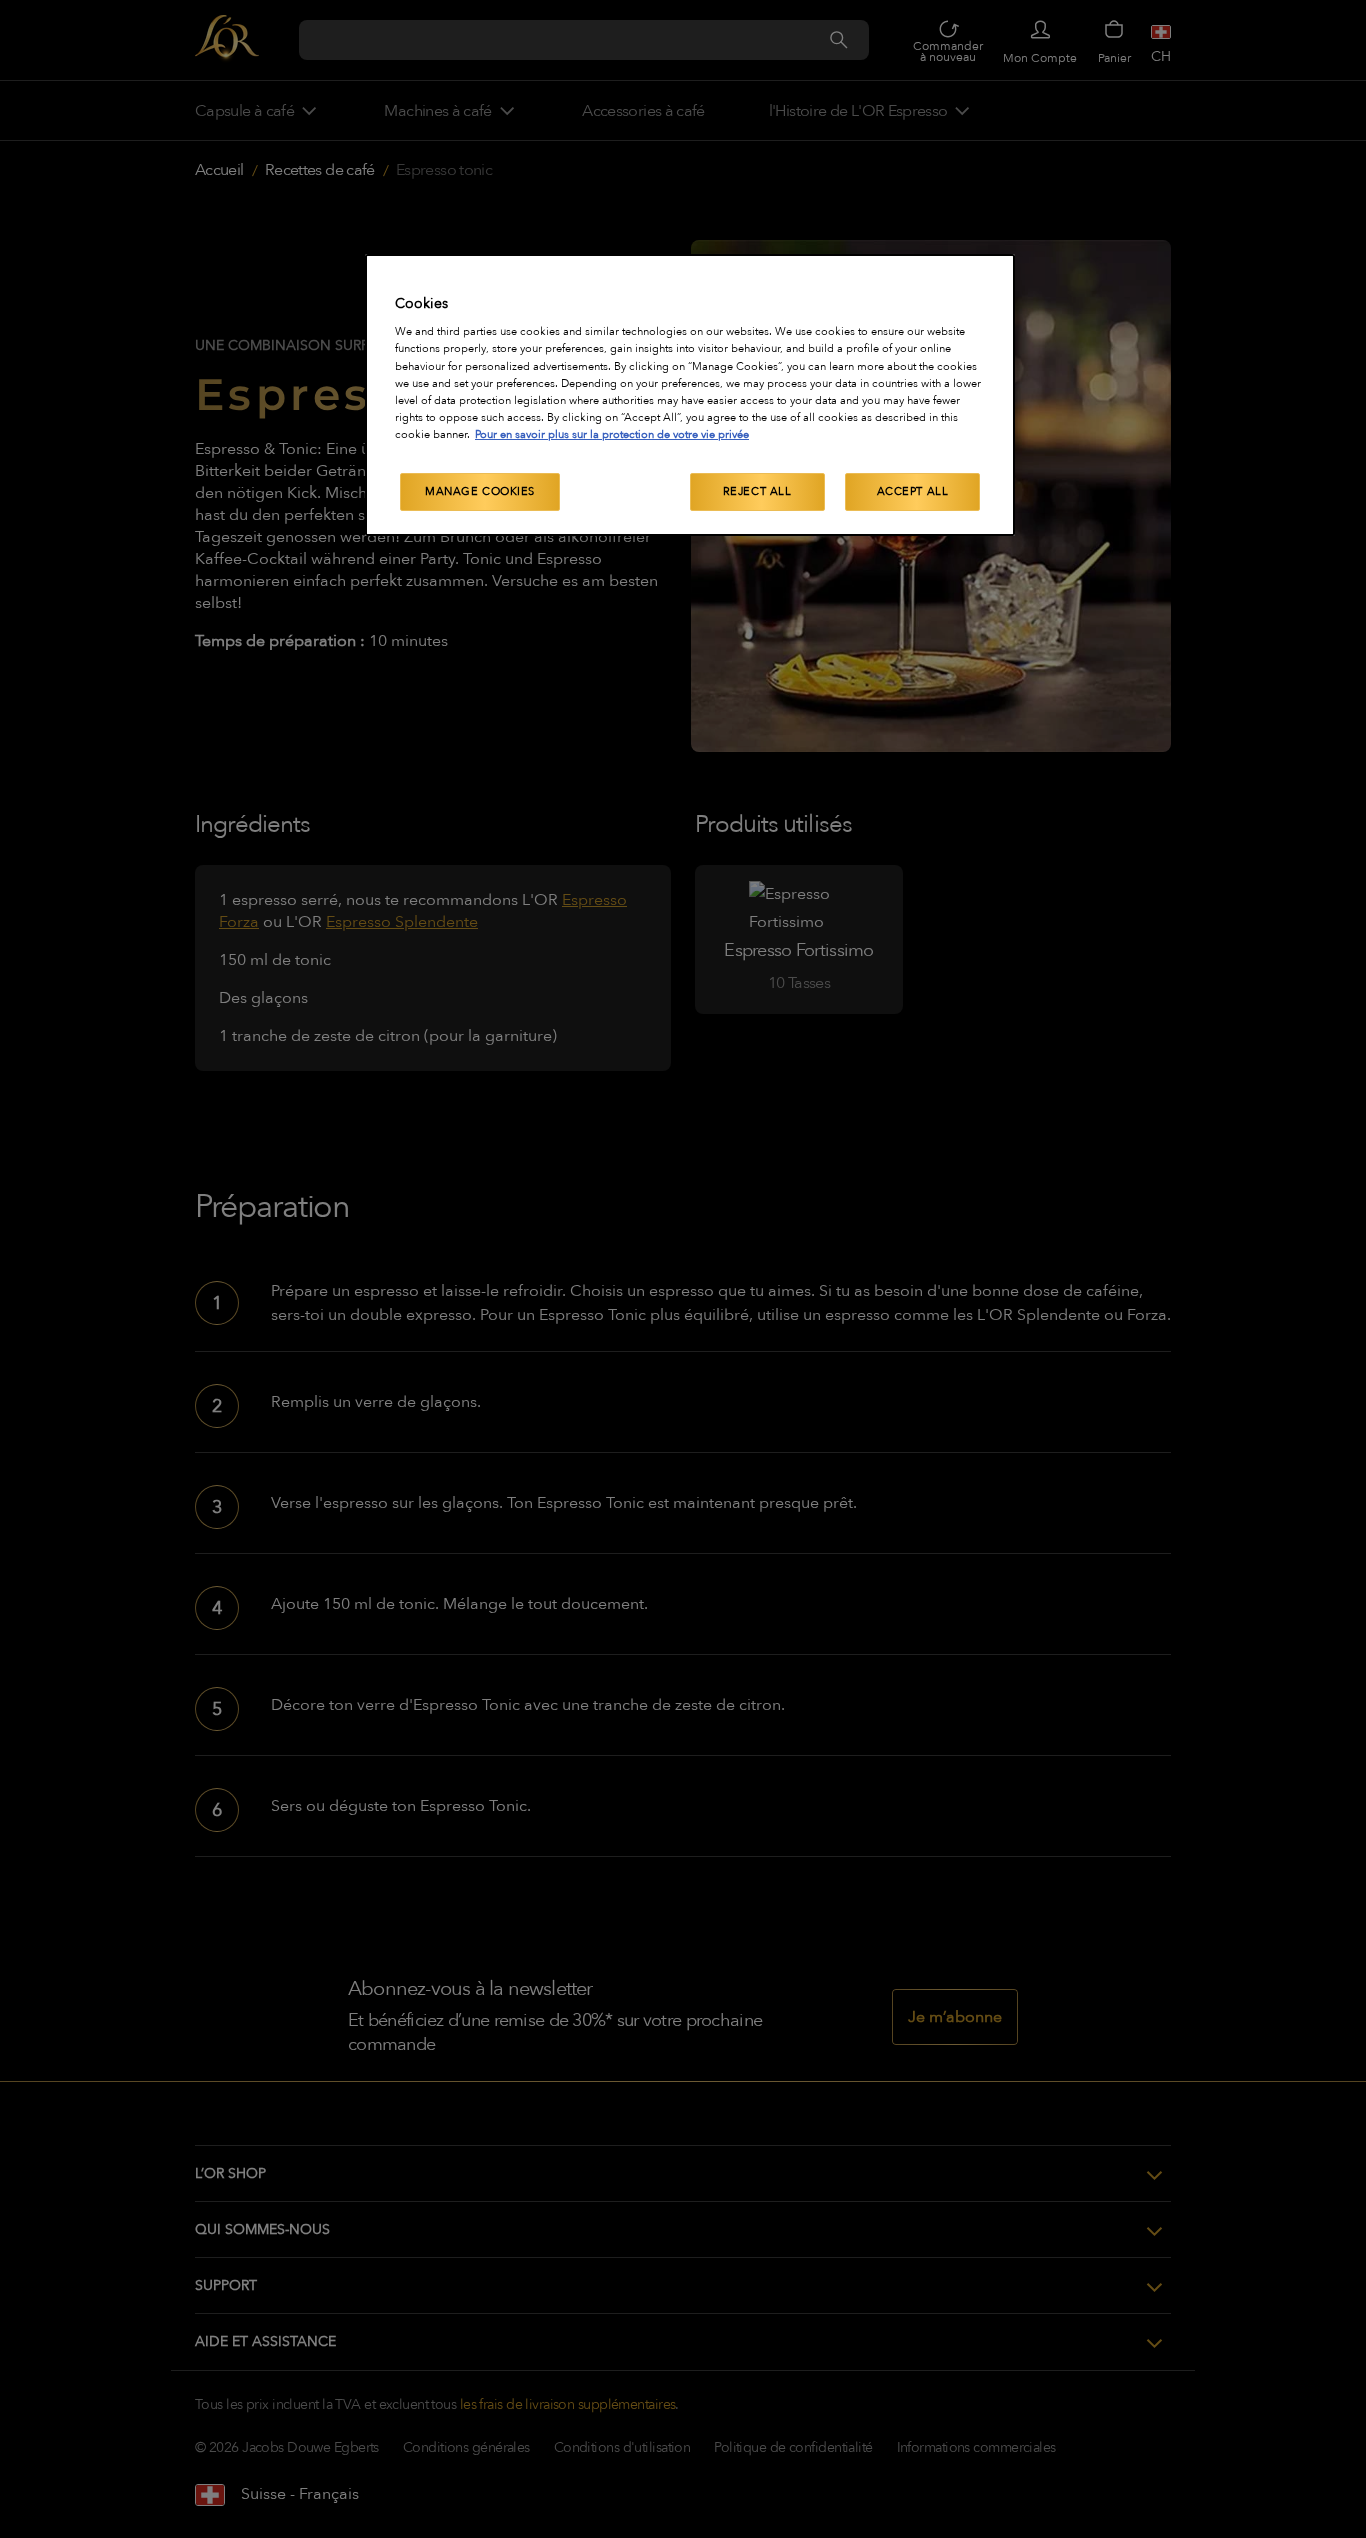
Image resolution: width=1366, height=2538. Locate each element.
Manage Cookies (480, 491)
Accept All (913, 491)
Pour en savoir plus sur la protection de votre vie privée (612, 434)
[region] (690, 395)
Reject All (757, 491)
